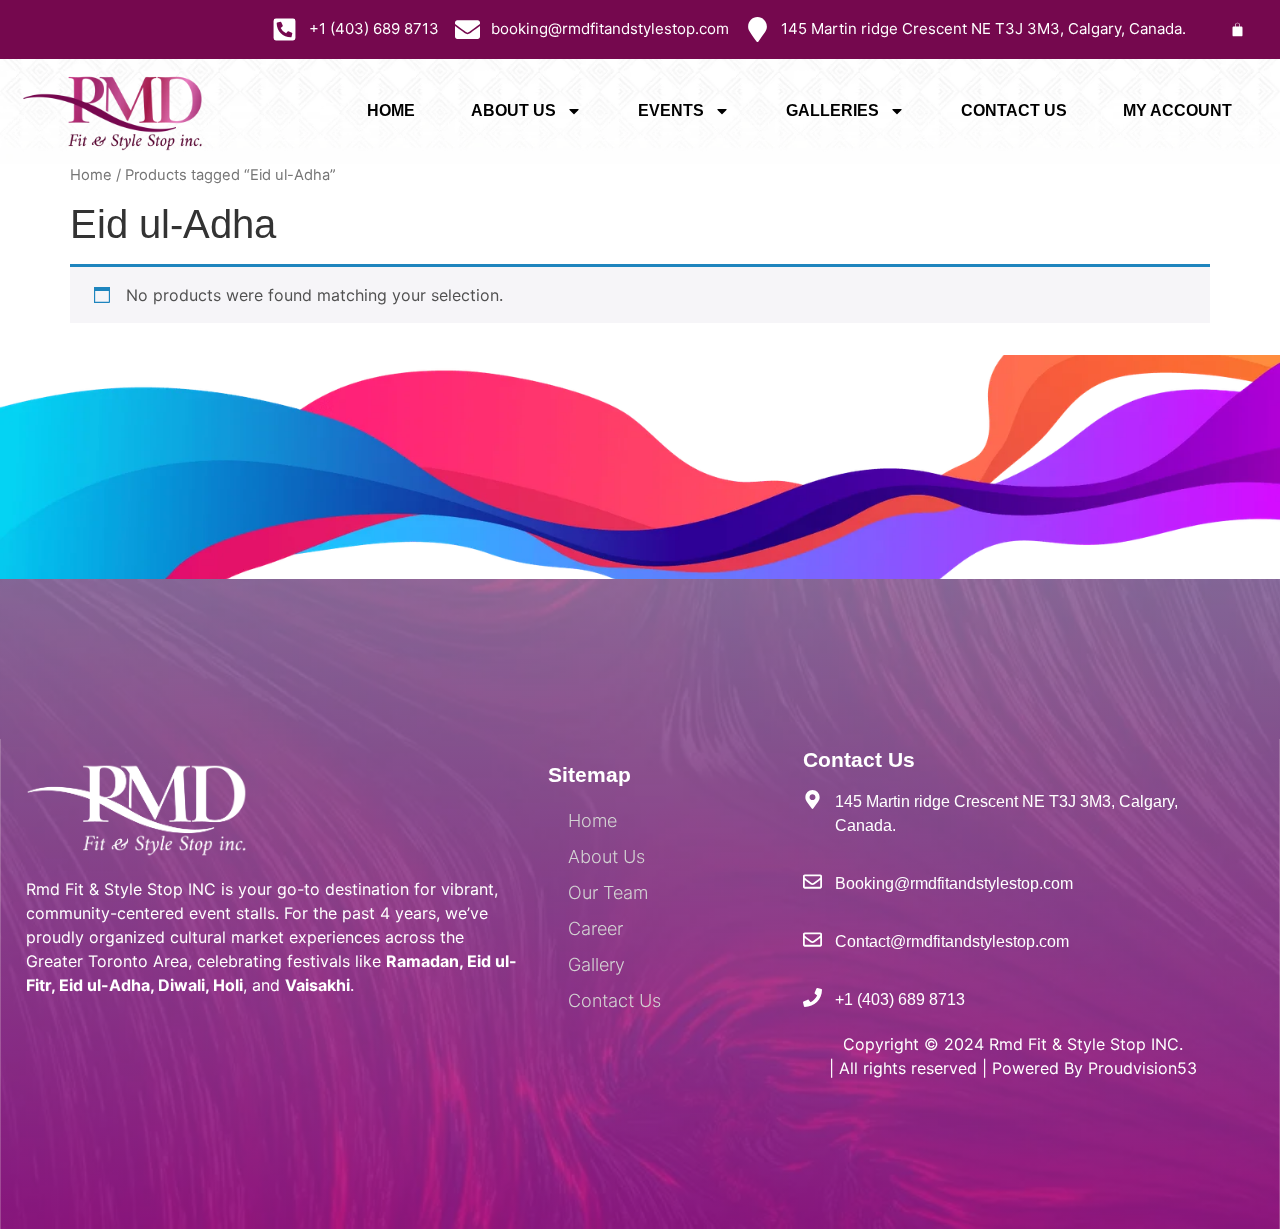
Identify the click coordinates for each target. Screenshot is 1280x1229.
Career (595, 928)
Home (391, 110)
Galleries (832, 110)
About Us (513, 110)
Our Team (608, 892)
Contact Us (1014, 110)
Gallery (596, 964)
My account (1177, 110)
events (671, 110)
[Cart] (1237, 29)
